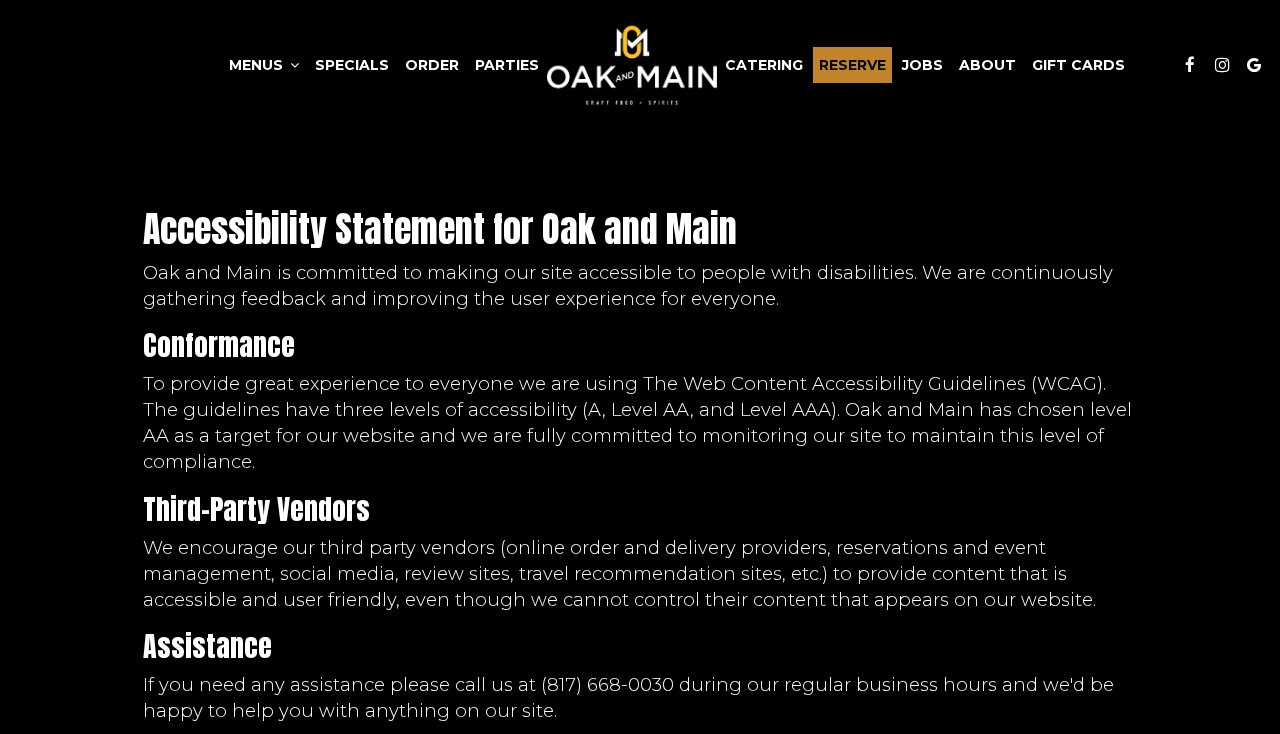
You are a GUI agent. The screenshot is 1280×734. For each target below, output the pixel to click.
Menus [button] (258, 65)
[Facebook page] (1190, 65)
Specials (352, 65)
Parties (507, 65)
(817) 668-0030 (607, 684)
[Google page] (1254, 65)
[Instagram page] (1222, 65)
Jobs (922, 65)
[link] (632, 65)
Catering (764, 65)
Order (432, 65)
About (987, 65)
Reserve (852, 65)
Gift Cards (1078, 65)
